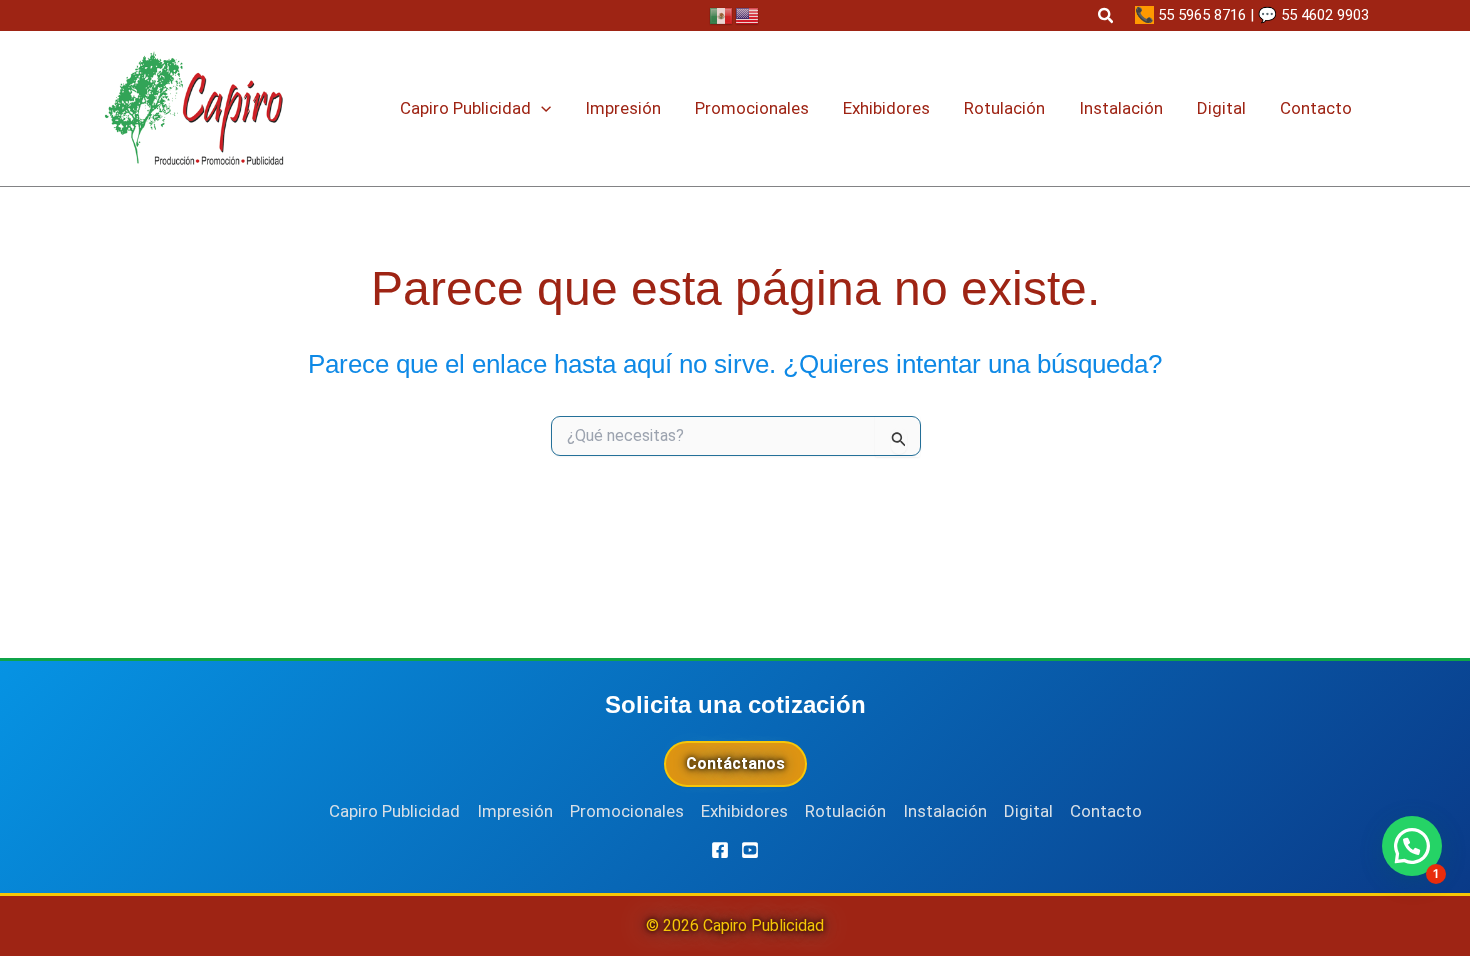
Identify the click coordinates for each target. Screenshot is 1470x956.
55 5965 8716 (1202, 15)
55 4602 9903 (1325, 15)
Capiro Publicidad (394, 811)
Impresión (515, 811)
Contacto (1106, 811)
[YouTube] (750, 850)
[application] (541, 108)
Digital (1028, 811)
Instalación (945, 811)
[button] (1106, 16)
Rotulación (845, 811)
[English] (748, 15)
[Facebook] (720, 850)
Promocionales (627, 811)
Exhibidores (744, 811)
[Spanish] (722, 15)
